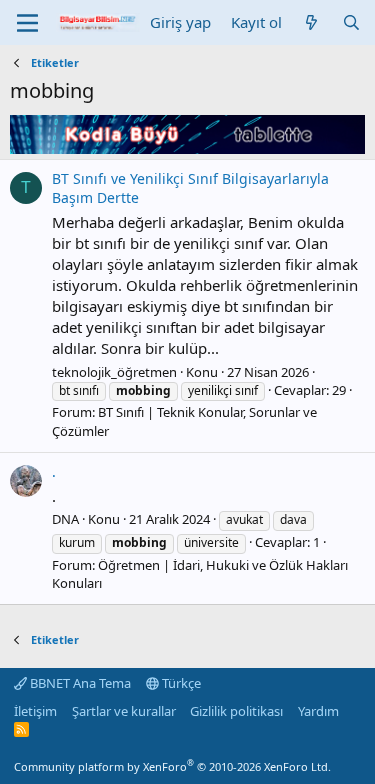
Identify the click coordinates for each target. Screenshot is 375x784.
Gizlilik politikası (236, 711)
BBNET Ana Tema (79, 683)
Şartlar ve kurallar (124, 711)
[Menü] (27, 23)
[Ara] (351, 22)
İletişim (35, 711)
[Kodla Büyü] (187, 148)
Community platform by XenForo (172, 766)
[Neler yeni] (311, 22)
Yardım (318, 711)
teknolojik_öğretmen (114, 372)
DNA (65, 519)
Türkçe (180, 683)
